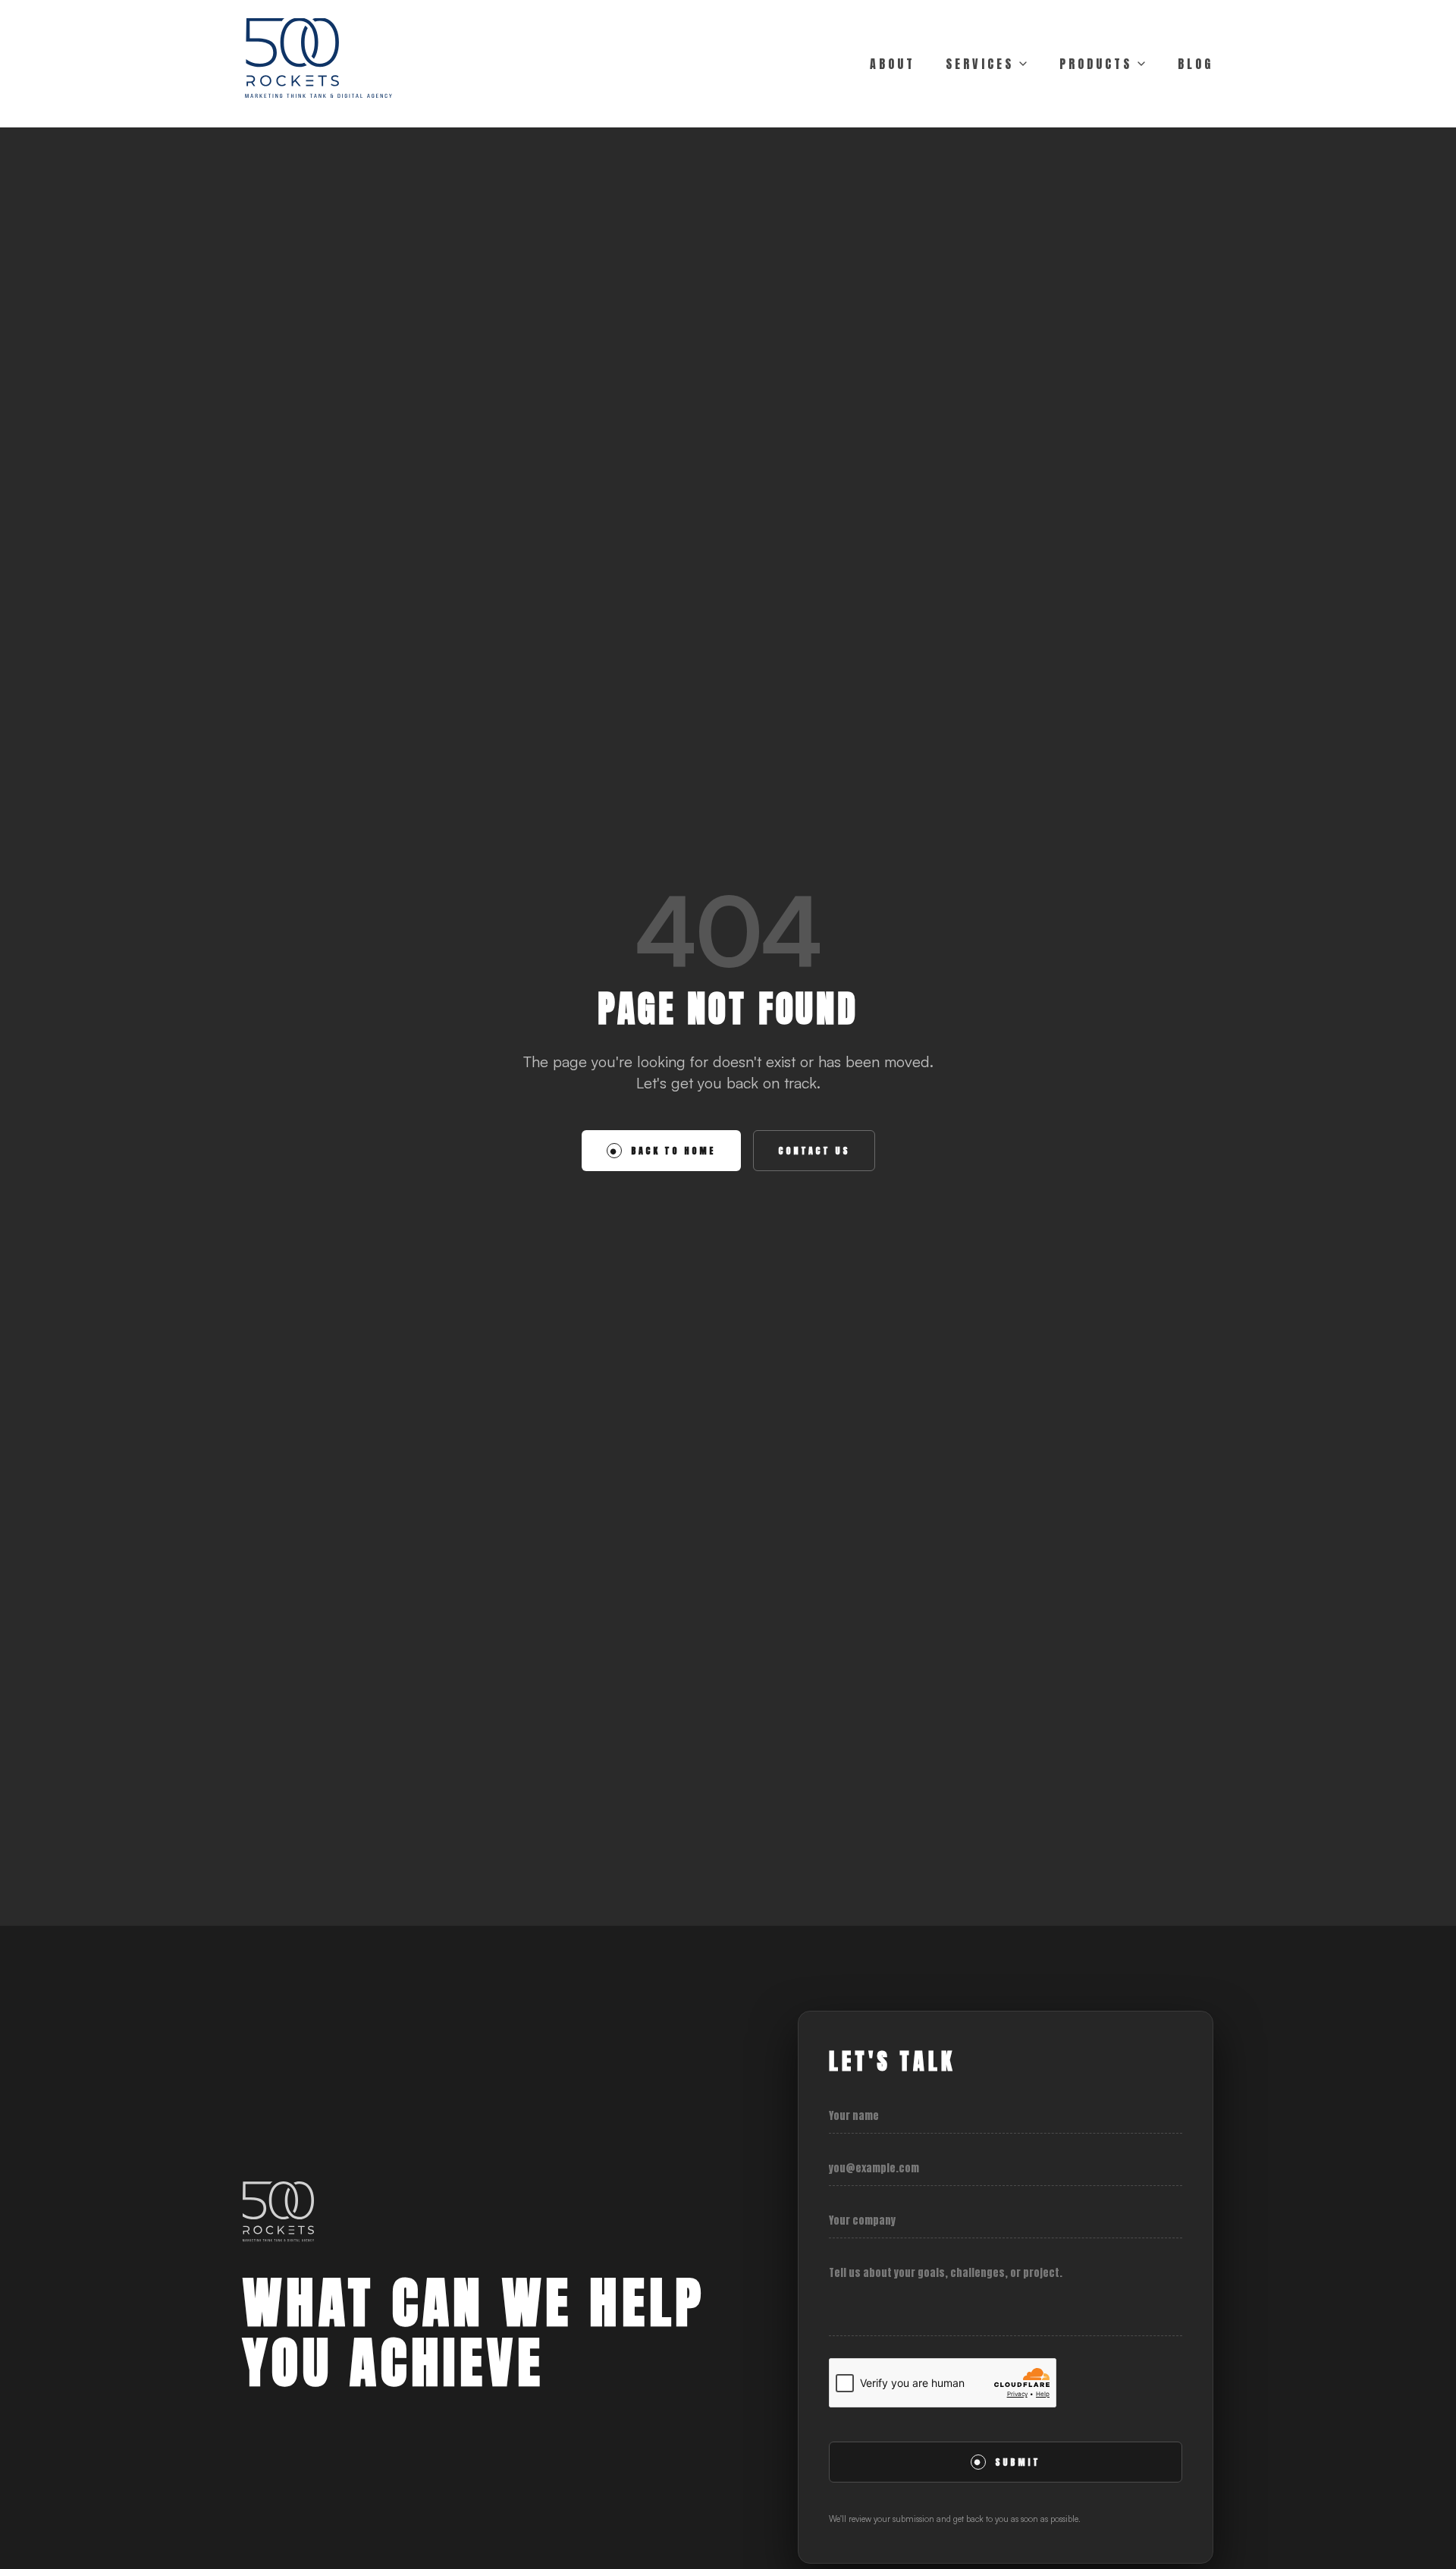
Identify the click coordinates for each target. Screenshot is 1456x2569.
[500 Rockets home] (318, 64)
